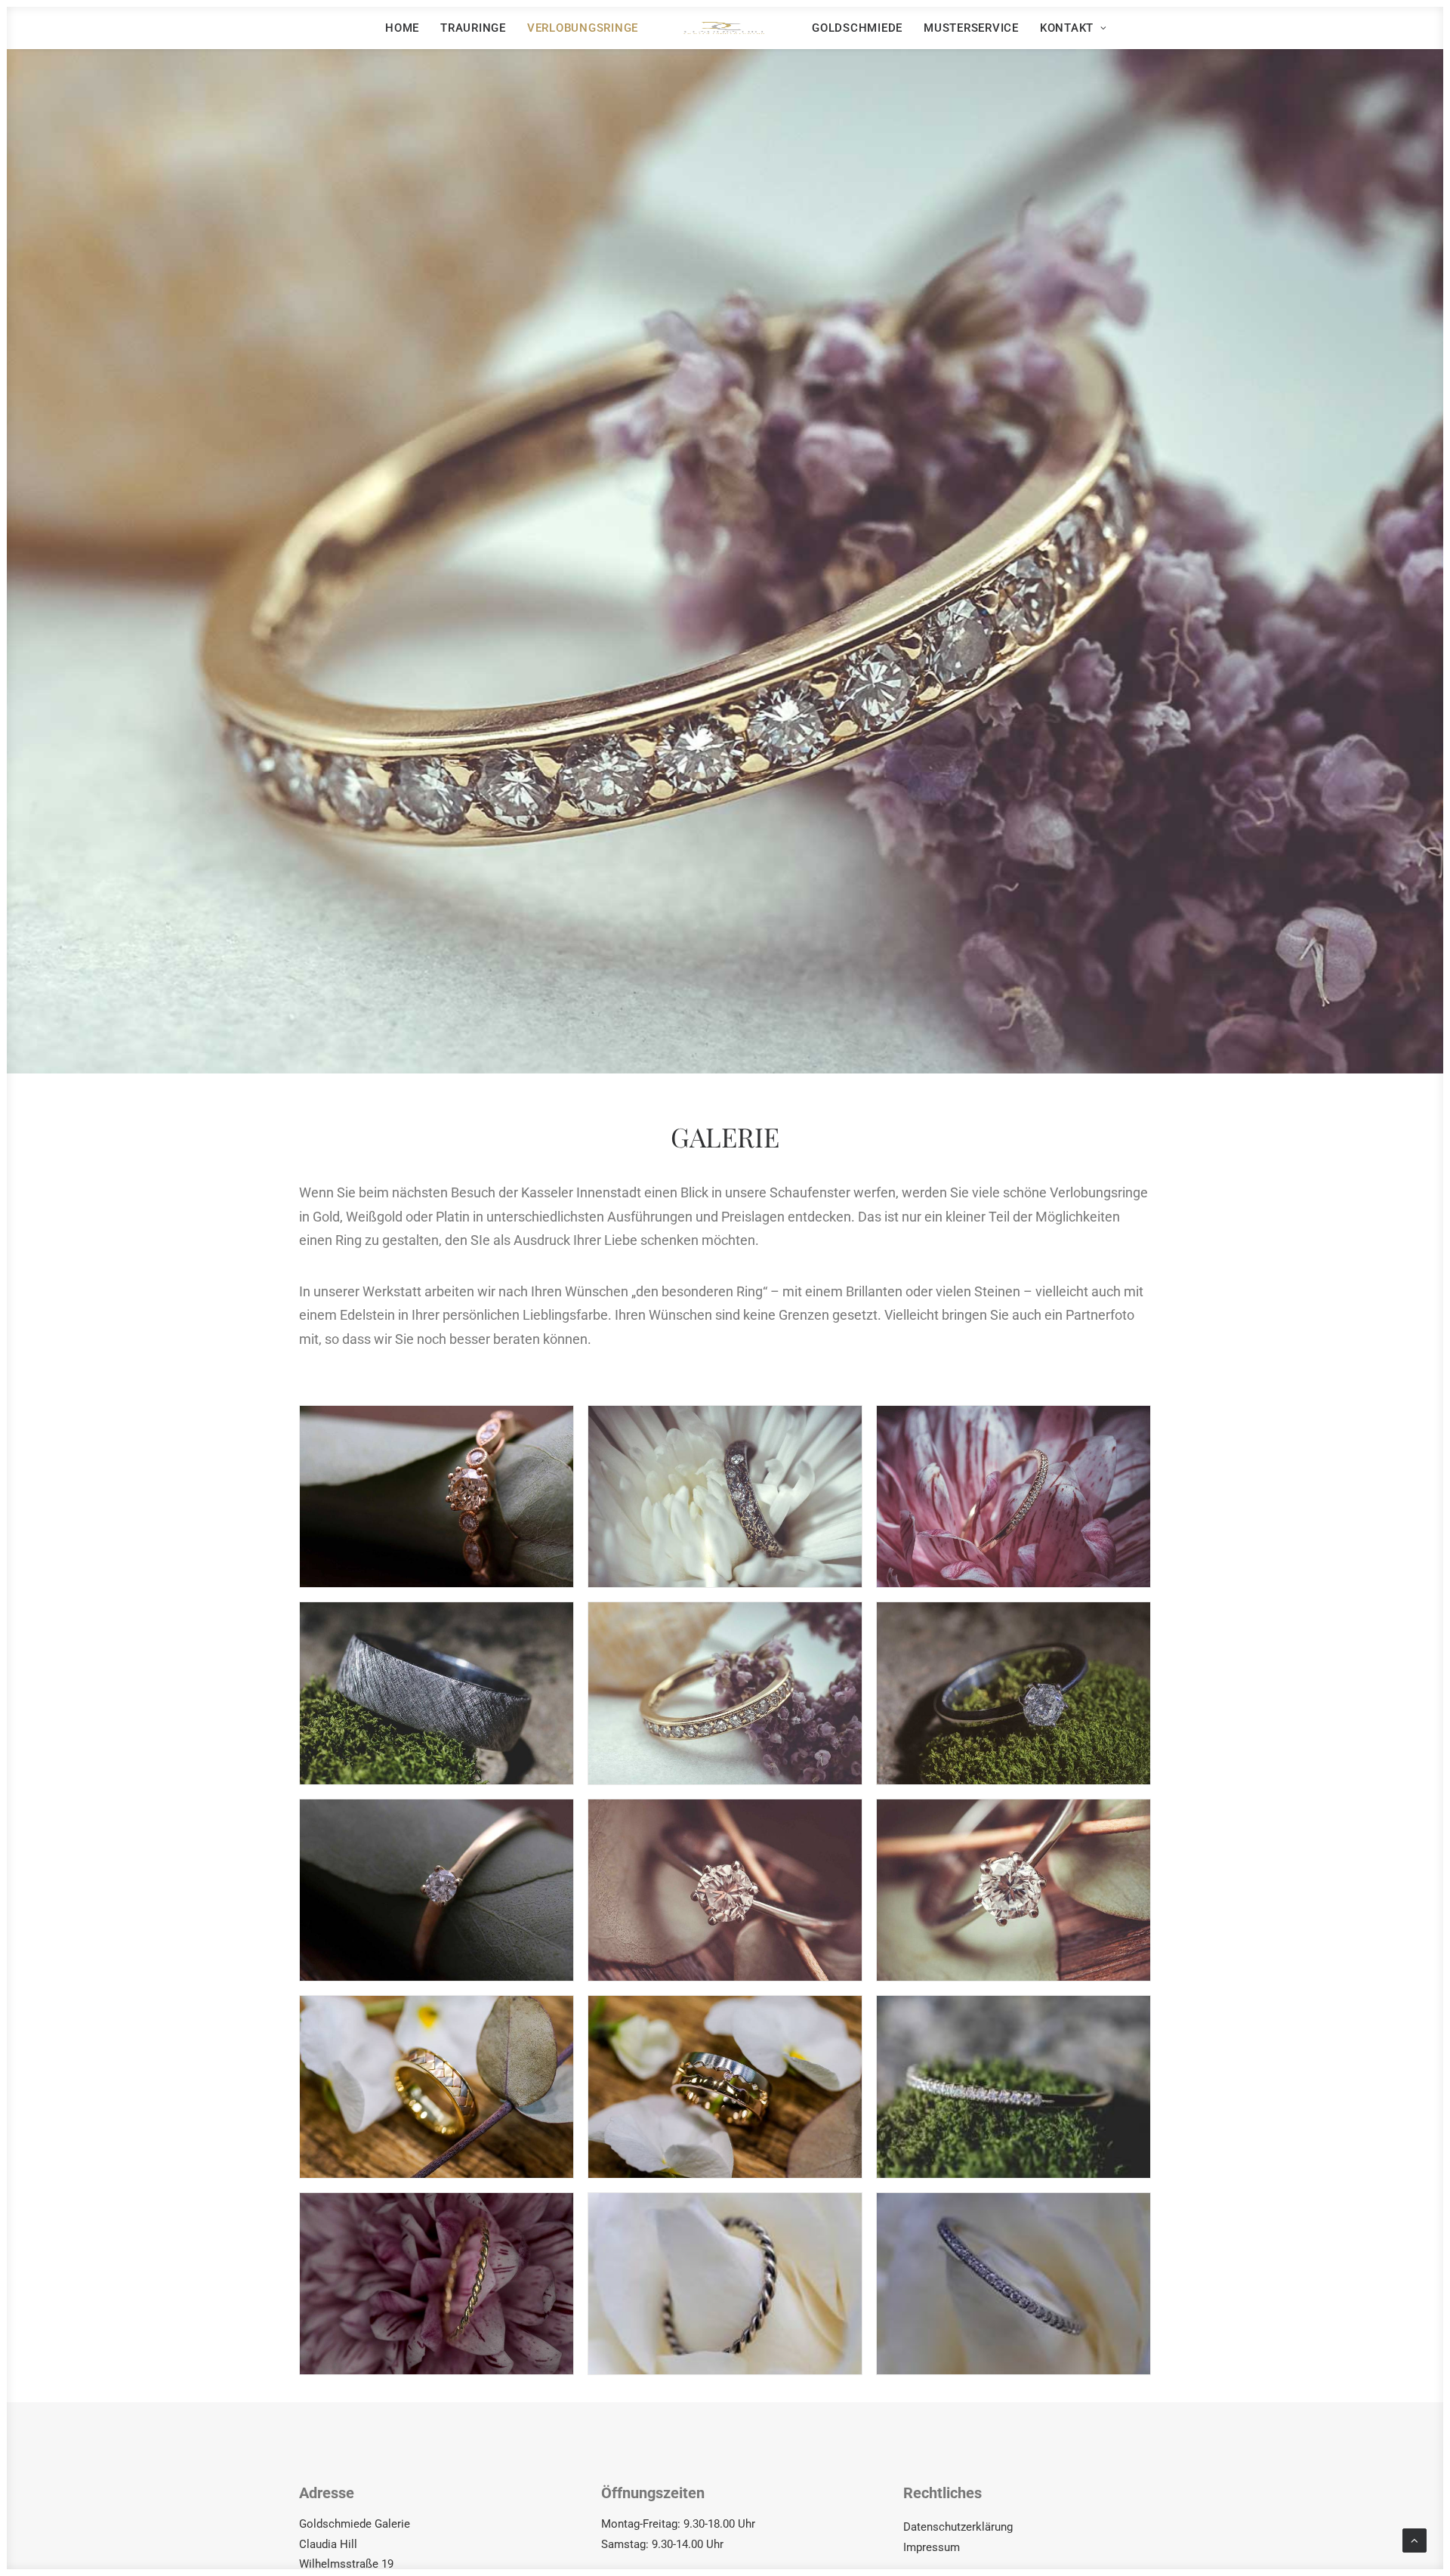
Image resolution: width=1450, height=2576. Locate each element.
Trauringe (473, 28)
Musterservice (971, 28)
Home (402, 28)
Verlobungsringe (583, 28)
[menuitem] (402, 28)
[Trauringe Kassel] (725, 28)
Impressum (932, 2547)
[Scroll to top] (1415, 2540)
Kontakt (1067, 28)
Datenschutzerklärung (958, 2527)
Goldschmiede (857, 28)
